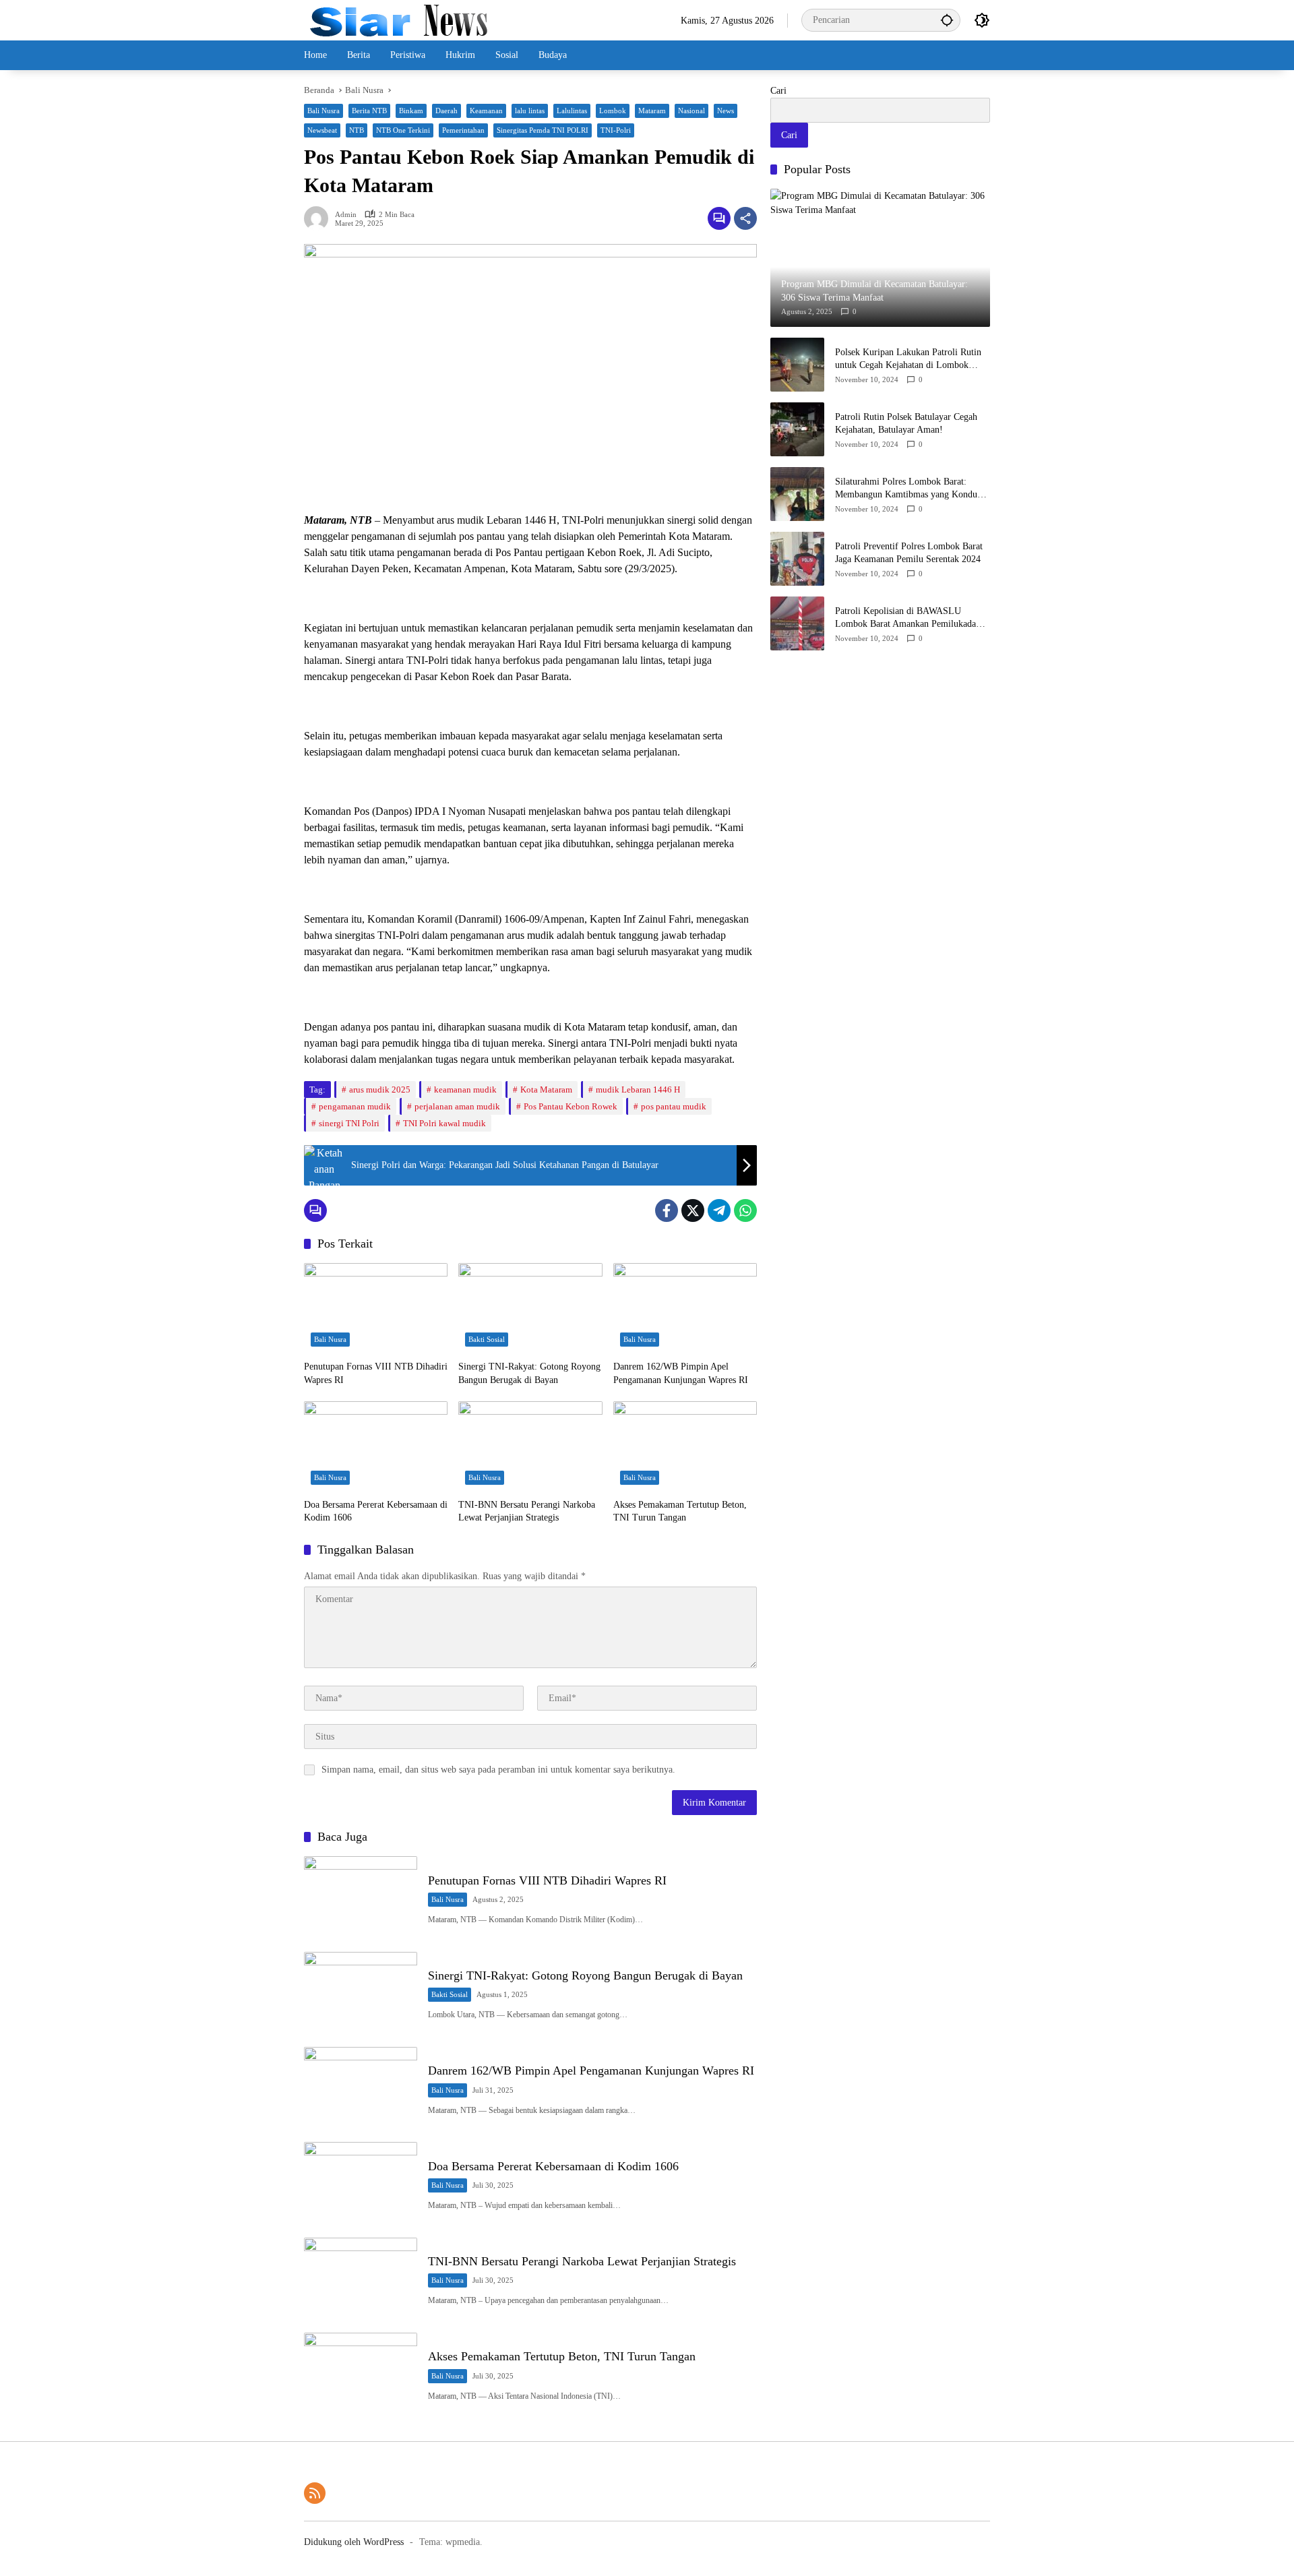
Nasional (691, 111)
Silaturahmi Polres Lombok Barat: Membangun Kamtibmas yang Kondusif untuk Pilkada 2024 (911, 488)
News (726, 111)
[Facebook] (667, 1210)
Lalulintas (572, 111)
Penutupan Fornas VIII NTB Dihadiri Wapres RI (376, 1373)
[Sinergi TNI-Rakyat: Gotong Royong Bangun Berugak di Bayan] (530, 1308)
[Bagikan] (745, 218)
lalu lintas (530, 111)
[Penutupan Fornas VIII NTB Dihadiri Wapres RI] (376, 1308)
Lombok (613, 111)
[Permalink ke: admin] (319, 218)
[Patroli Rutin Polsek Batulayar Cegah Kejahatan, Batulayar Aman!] (797, 429)
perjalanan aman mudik (457, 1106)
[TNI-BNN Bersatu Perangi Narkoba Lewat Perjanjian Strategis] (530, 1446)
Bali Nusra (323, 111)
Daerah (446, 111)
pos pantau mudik (674, 1106)
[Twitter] (693, 1210)
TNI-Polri (616, 130)
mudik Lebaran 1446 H (638, 1090)
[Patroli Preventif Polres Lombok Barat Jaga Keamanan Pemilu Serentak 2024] (797, 559)
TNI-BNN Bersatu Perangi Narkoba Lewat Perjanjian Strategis (527, 1511)
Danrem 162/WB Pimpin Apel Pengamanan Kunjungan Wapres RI (681, 1373)
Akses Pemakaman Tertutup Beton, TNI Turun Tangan (680, 1511)
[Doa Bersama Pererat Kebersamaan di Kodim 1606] (376, 1446)
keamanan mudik (465, 1090)
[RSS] (315, 2493)
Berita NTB (369, 111)
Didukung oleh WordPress (354, 2542)
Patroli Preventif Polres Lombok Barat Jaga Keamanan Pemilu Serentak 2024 (909, 552)
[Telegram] (719, 1210)
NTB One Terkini (403, 130)
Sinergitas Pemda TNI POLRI (543, 130)
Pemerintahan (463, 130)
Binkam (411, 111)
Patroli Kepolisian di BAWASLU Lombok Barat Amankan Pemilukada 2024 (905, 618)
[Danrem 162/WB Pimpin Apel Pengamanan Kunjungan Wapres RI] (685, 1308)
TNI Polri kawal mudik (444, 1123)
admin (346, 215)
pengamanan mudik (355, 1106)
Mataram (652, 111)
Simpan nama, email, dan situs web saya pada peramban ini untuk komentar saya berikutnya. (498, 1770)
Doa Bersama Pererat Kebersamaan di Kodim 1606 (376, 1511)
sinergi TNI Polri (349, 1123)
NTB (357, 130)
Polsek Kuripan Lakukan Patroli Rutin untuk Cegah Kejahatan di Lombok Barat (908, 359)
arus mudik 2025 (380, 1090)
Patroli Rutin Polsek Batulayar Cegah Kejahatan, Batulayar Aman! (906, 423)
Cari (778, 91)
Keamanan (486, 111)
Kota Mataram (546, 1090)
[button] (947, 20)
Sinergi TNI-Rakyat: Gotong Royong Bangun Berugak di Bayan (529, 1373)
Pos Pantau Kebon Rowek (571, 1106)
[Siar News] (399, 19)
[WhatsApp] (745, 1210)
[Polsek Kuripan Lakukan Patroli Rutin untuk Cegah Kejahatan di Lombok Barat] (797, 365)
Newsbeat (322, 130)
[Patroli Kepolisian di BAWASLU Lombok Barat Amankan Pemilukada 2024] (797, 623)
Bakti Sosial (487, 1339)
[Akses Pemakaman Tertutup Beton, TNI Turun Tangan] (685, 1446)
